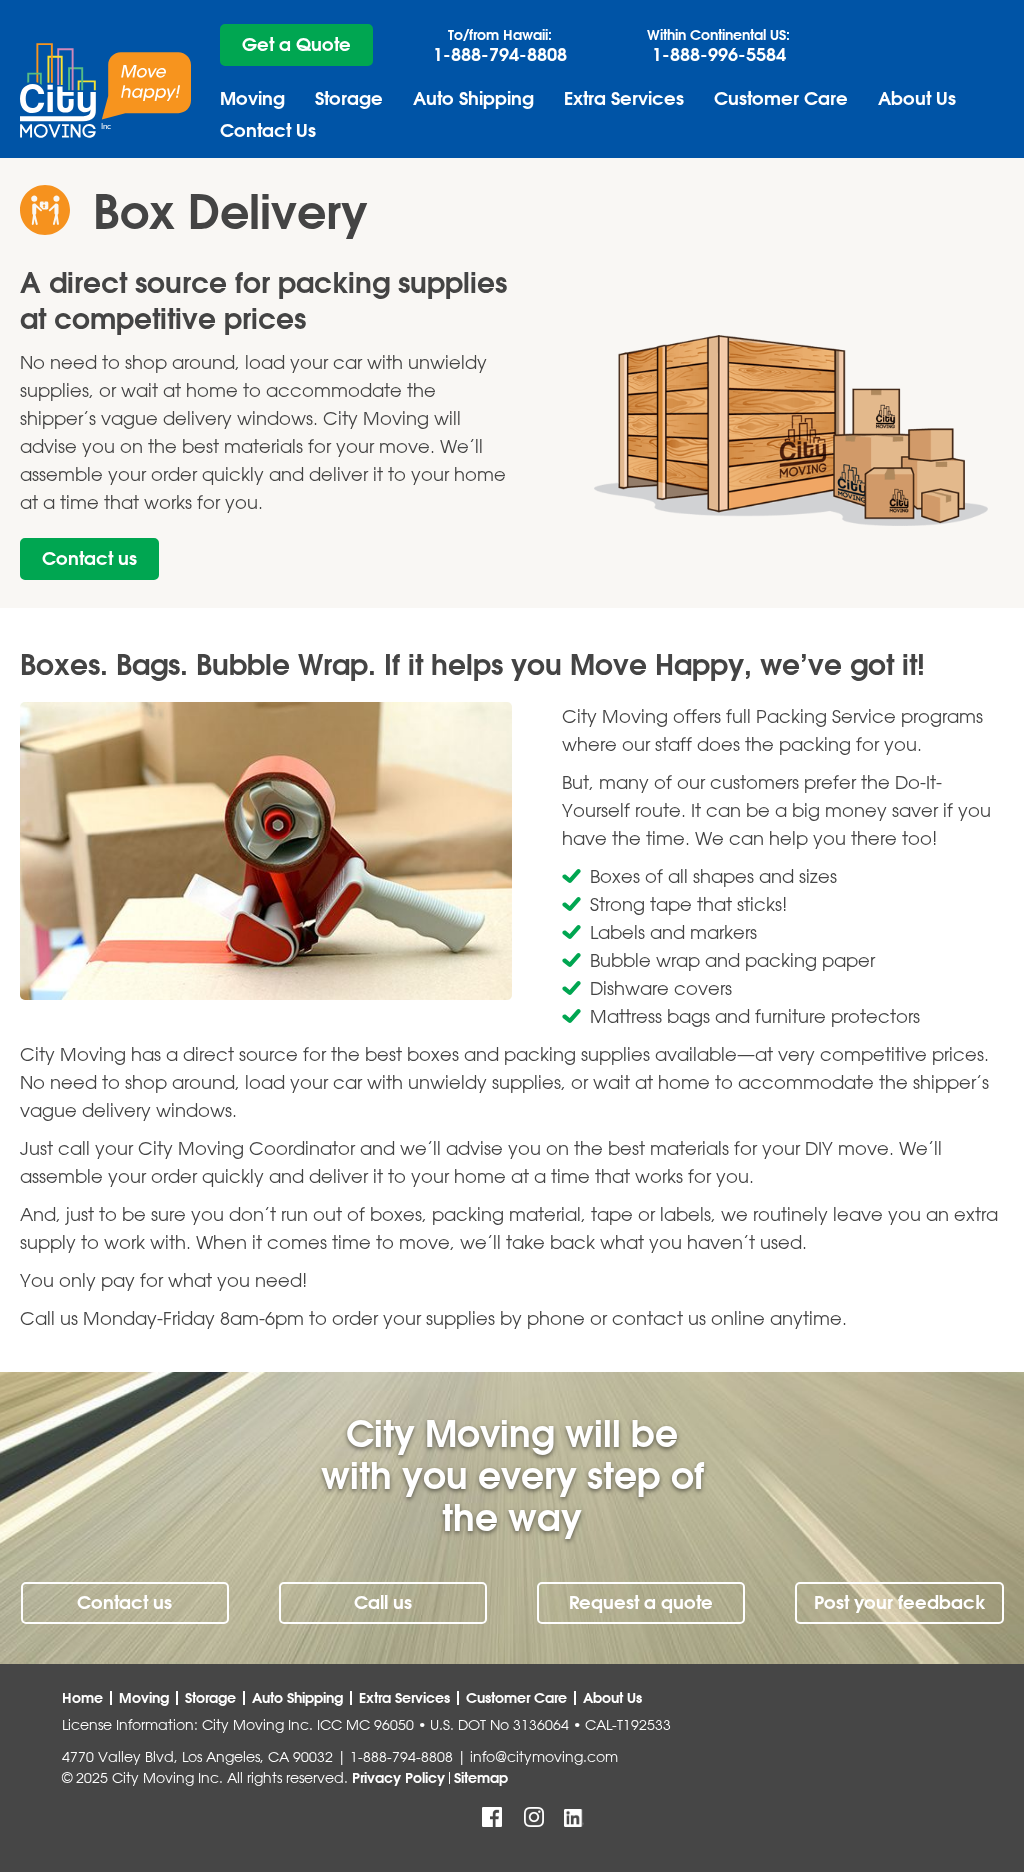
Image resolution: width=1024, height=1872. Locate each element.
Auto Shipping (473, 98)
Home (82, 1698)
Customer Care (781, 98)
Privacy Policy (398, 1778)
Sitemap (481, 1778)
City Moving (105, 90)
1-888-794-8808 (500, 46)
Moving (252, 98)
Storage (349, 98)
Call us (383, 1602)
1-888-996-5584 (718, 46)
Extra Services (624, 98)
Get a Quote (296, 44)
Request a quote (641, 1602)
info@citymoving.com (544, 1757)
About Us (917, 98)
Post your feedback (899, 1602)
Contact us (89, 558)
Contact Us (268, 130)
